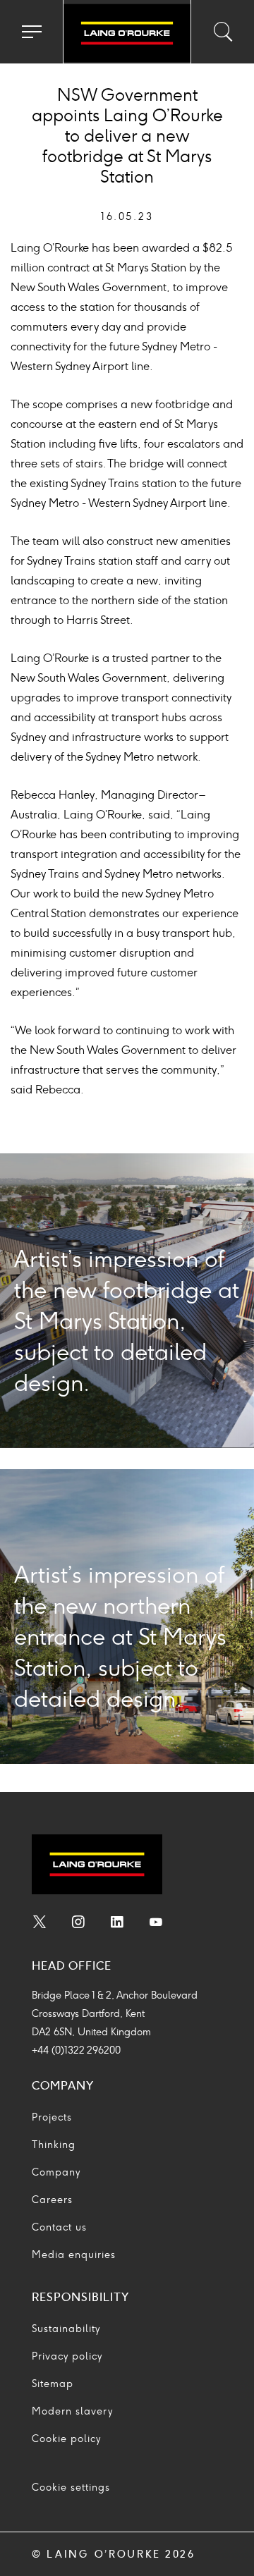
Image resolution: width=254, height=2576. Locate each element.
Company (56, 2172)
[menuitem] (40, 1924)
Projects (52, 2117)
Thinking (54, 2145)
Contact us (59, 2227)
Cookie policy (66, 2439)
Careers (52, 2200)
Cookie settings (71, 2488)
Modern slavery (72, 2411)
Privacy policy (67, 2356)
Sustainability (66, 2329)
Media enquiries (74, 2255)
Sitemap (53, 2384)
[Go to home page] (127, 34)
